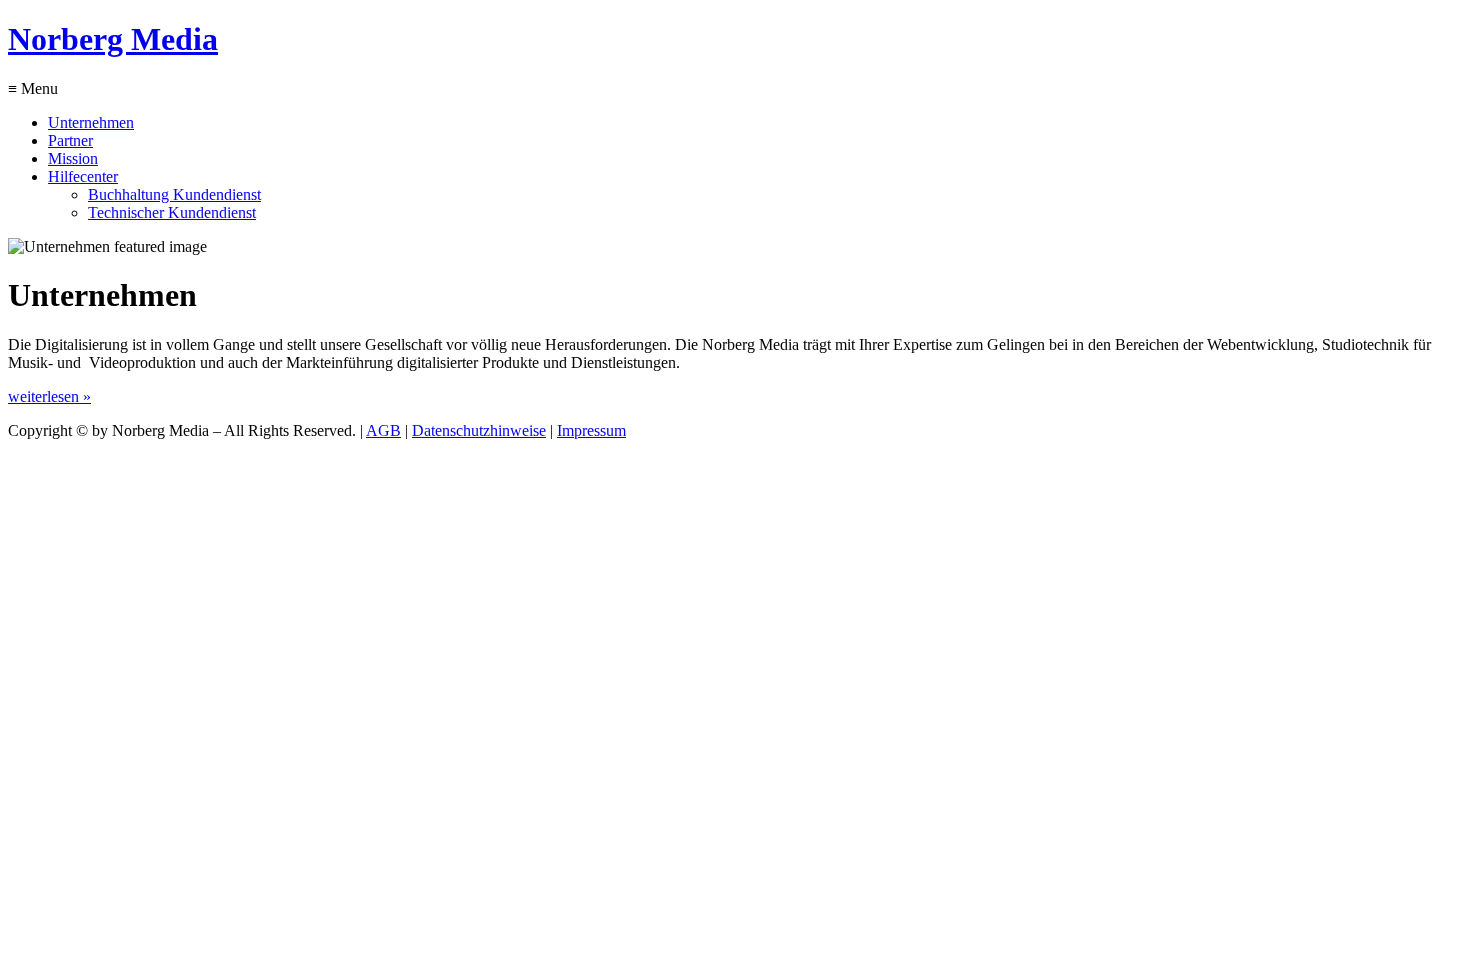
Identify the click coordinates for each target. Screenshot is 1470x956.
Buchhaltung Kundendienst (174, 194)
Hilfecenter (83, 176)
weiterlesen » (49, 396)
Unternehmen (91, 122)
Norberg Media (113, 39)
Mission (73, 158)
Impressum (591, 430)
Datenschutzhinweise (479, 430)
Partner (70, 140)
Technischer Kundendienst (172, 212)
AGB (383, 430)
